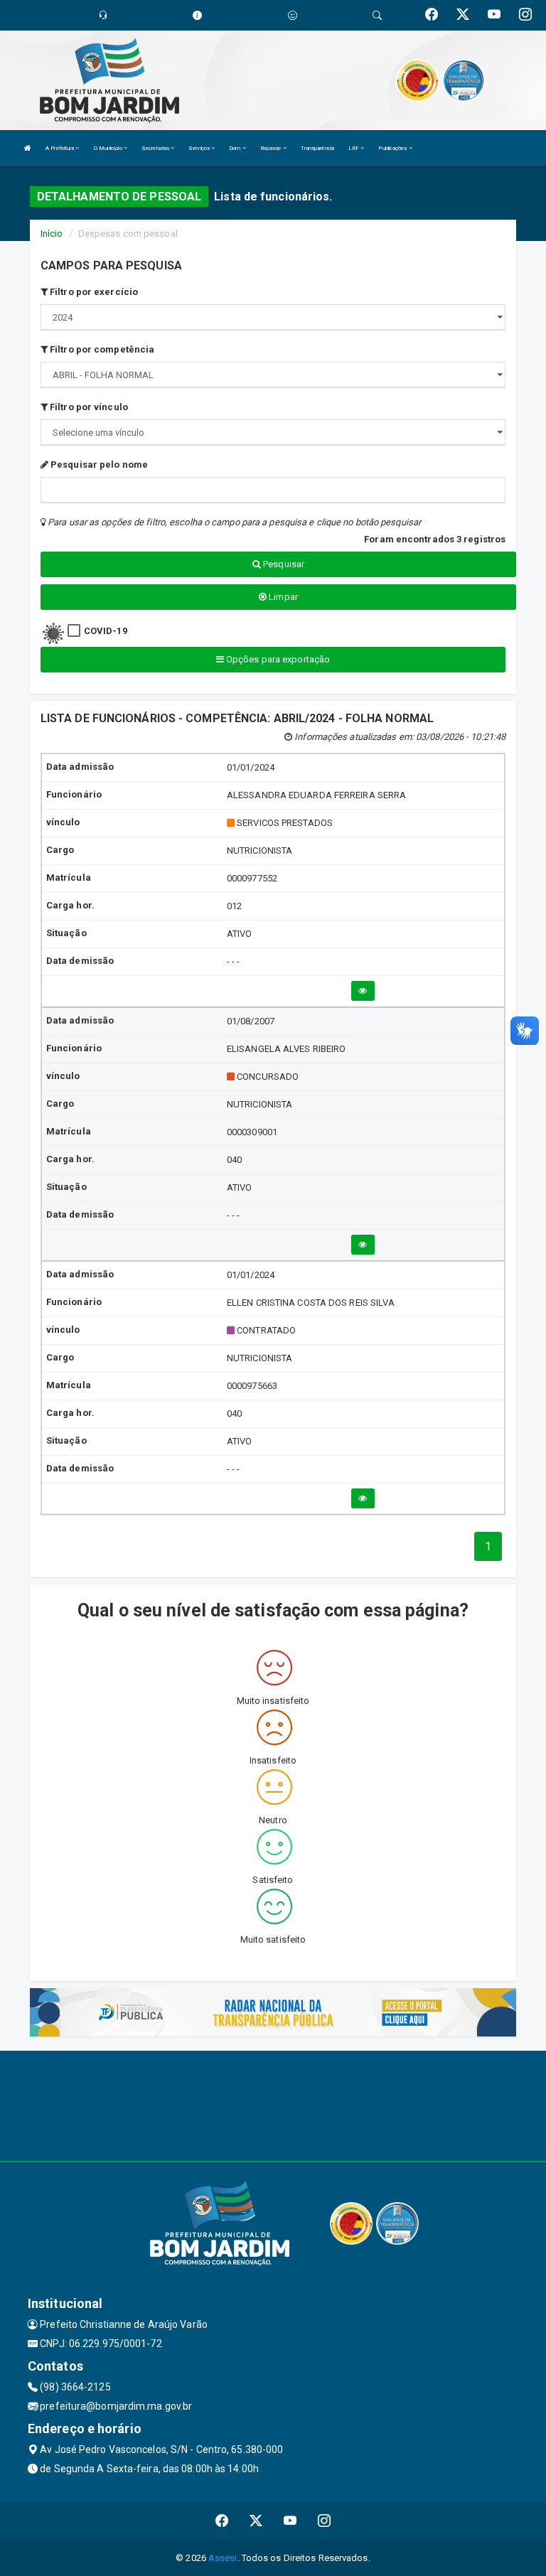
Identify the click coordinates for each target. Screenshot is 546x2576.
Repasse (272, 148)
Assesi (223, 2558)
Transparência (317, 148)
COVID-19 (106, 631)
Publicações (393, 148)
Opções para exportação (277, 659)
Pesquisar (283, 564)
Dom (235, 148)
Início (52, 234)
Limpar (282, 597)
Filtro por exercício (93, 292)
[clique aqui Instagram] (325, 2521)
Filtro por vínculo (88, 407)
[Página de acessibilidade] (293, 15)
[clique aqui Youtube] (290, 2521)
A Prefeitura (60, 148)
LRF (354, 148)
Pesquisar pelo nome (98, 465)
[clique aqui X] (256, 2521)
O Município (109, 148)
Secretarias (156, 148)
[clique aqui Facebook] (222, 2521)
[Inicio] (28, 148)
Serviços (200, 148)
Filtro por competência (101, 349)
